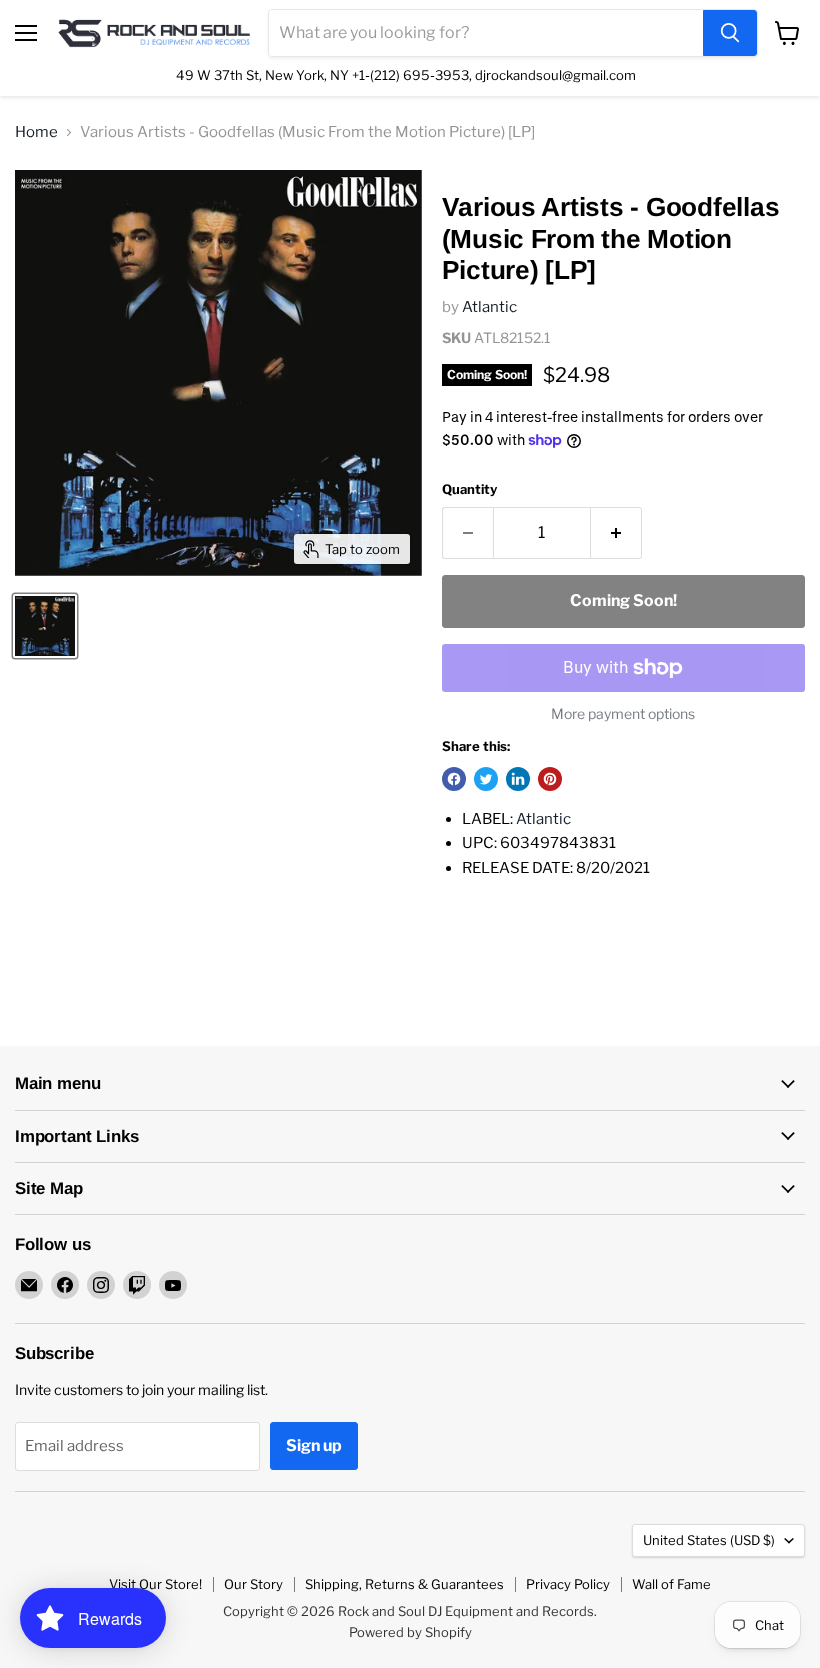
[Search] (730, 33)
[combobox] (486, 33)
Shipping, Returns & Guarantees (404, 1584)
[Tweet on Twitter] (486, 779)
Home (36, 132)
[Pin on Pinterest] (550, 779)
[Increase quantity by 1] (616, 533)
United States (709, 1540)
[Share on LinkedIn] (518, 779)
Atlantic (489, 307)
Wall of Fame (671, 1584)
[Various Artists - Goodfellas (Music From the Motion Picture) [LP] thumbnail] (45, 626)
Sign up (314, 1445)
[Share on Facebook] (454, 779)
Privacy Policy (568, 1584)
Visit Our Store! (155, 1584)
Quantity (469, 489)
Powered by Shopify (410, 1632)
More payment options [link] (623, 714)
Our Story (253, 1584)
